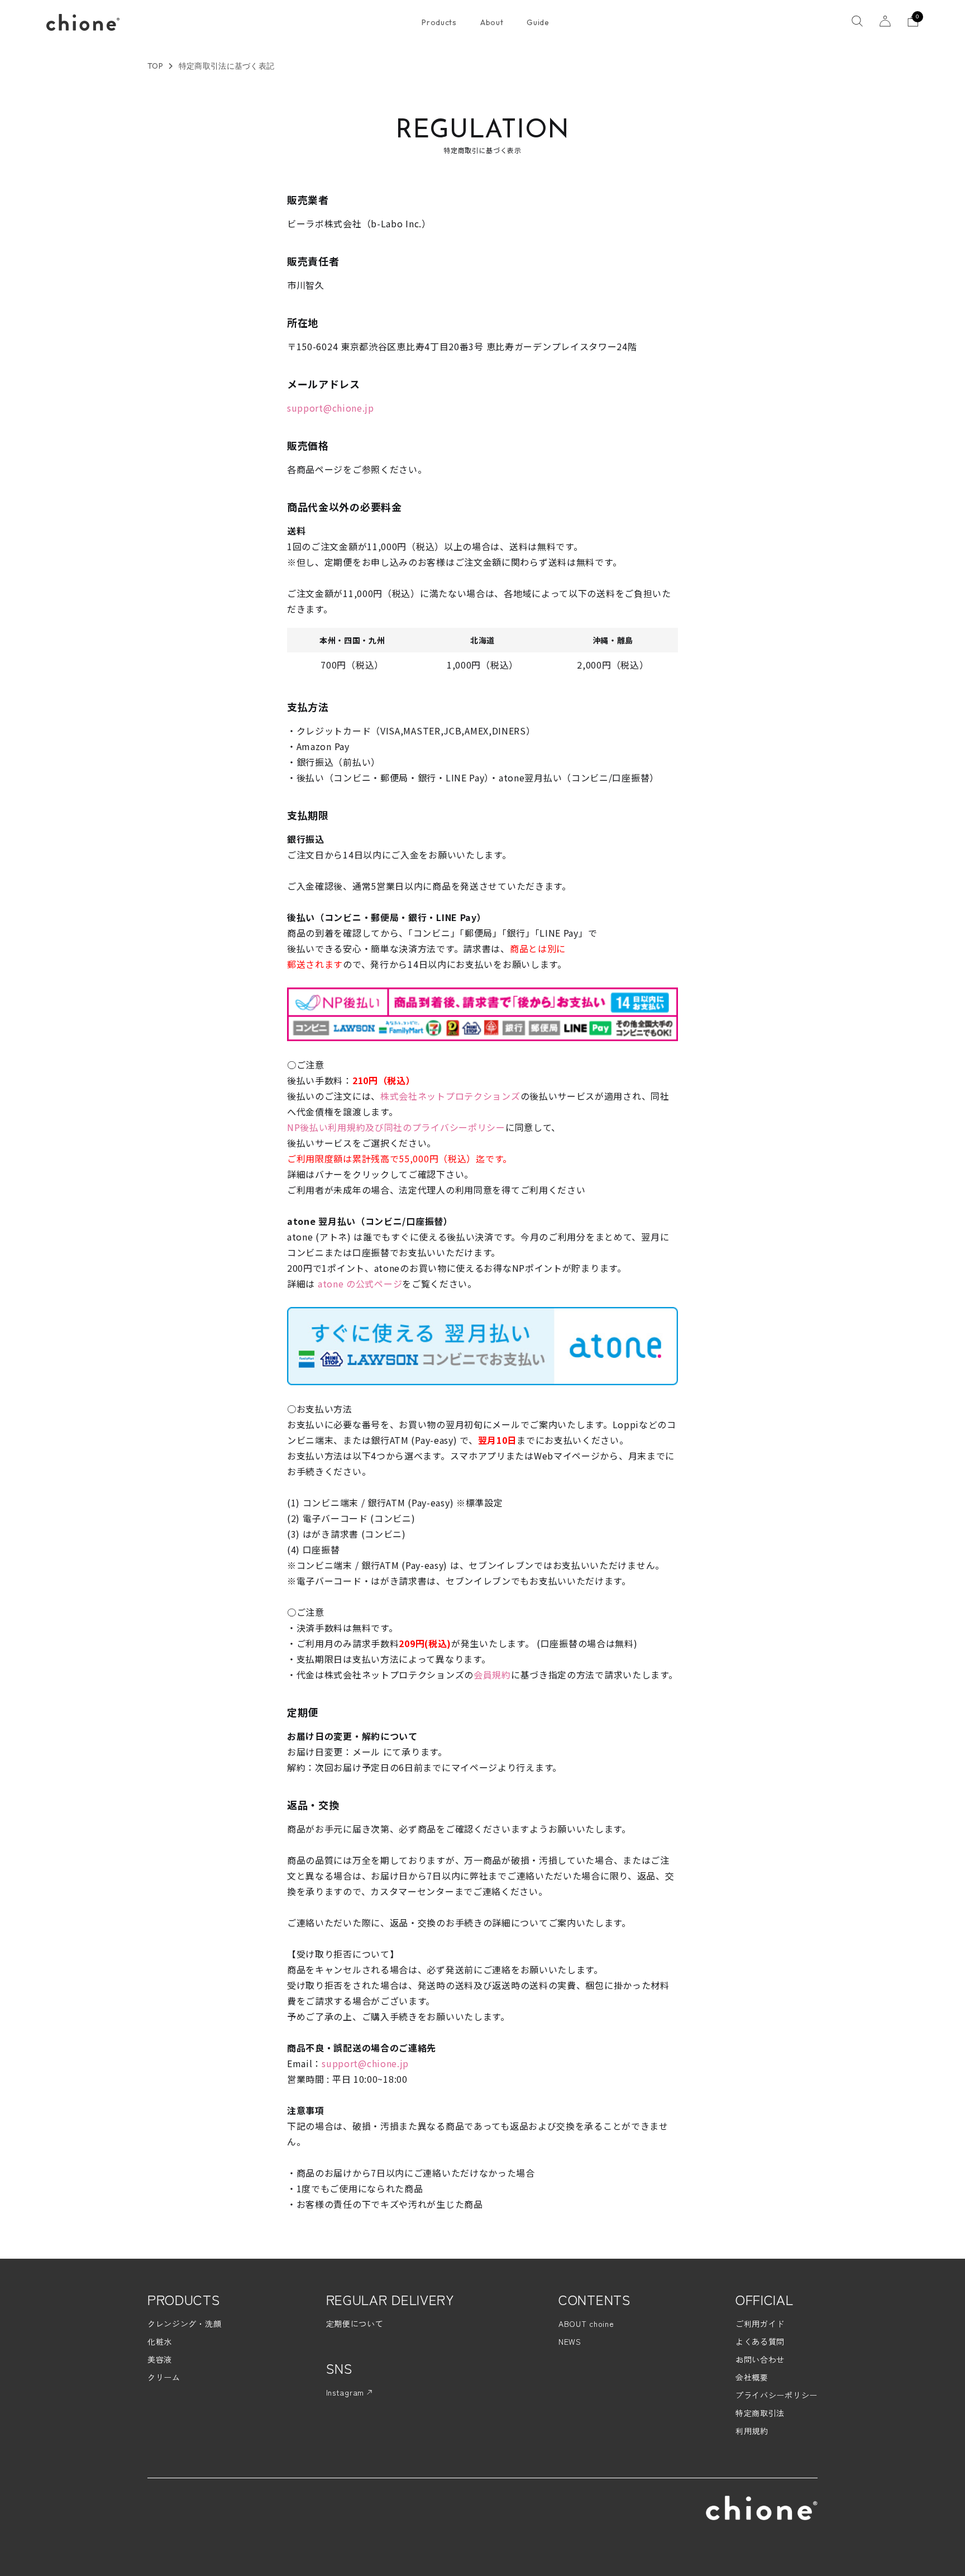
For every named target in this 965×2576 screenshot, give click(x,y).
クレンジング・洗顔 (184, 2324)
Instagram (347, 2392)
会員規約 (492, 1675)
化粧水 (160, 2341)
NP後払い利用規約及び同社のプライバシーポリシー (396, 1127)
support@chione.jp (331, 408)
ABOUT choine (586, 2324)
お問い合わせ (760, 2359)
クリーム (164, 2377)
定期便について (355, 2324)
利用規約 (752, 2431)
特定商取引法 (760, 2413)
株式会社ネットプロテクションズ (450, 1096)
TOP (155, 66)
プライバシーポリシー (777, 2395)
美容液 (160, 2359)
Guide (538, 22)
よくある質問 (760, 2341)
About (492, 22)
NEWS (570, 2341)
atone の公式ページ (359, 1284)
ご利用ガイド (760, 2324)
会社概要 (752, 2377)
